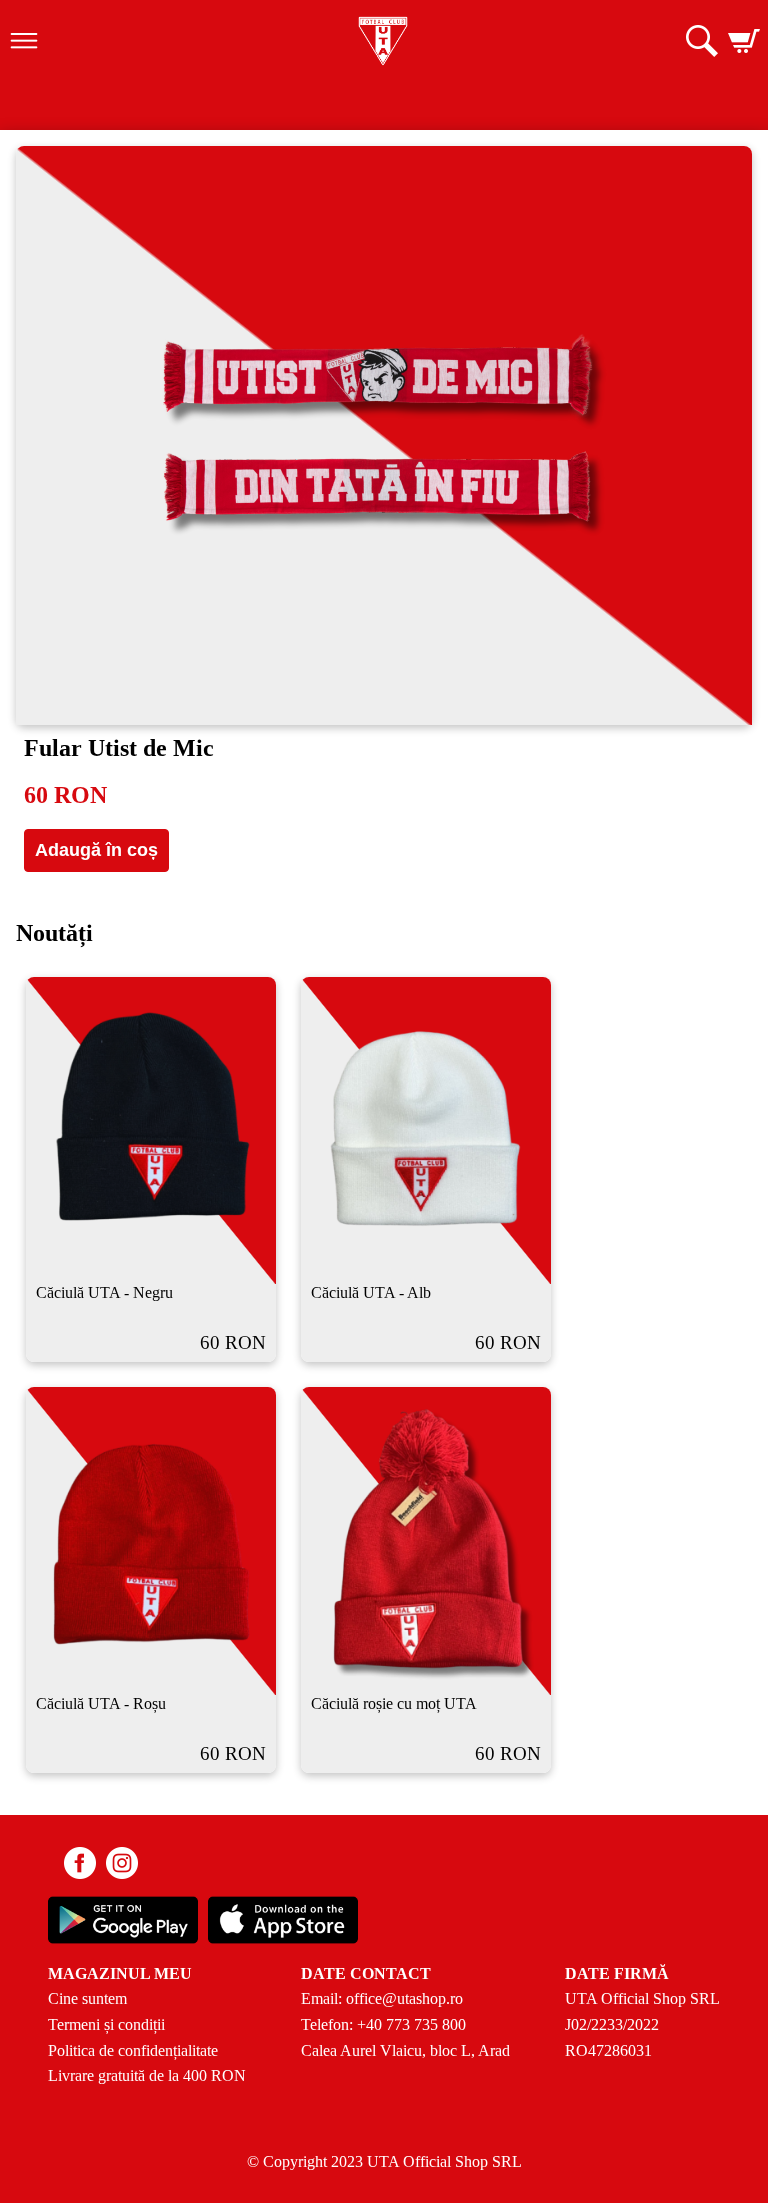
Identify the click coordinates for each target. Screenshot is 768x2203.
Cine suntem (87, 1998)
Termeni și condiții (106, 2024)
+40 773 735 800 (411, 2024)
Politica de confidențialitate (133, 2050)
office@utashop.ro (404, 1998)
